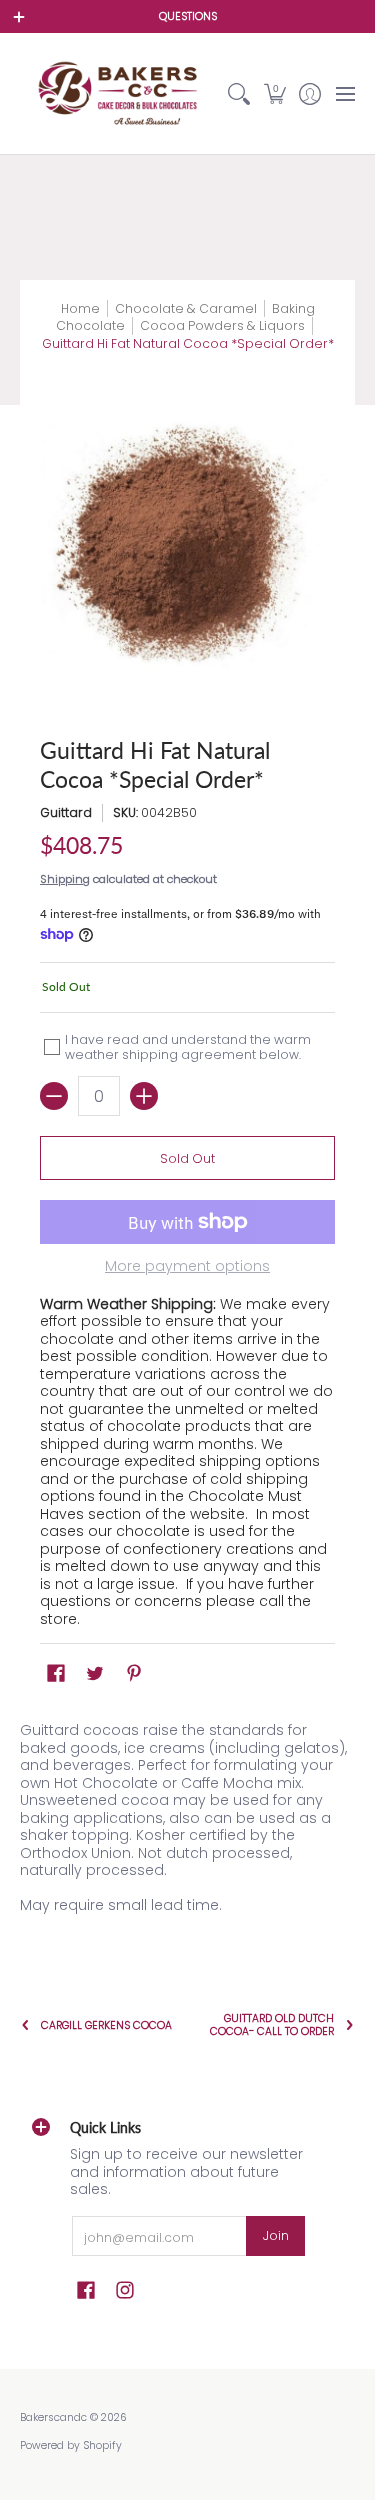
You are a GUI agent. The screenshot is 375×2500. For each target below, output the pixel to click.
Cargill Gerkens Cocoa (106, 2025)
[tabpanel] (187, 1822)
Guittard (66, 812)
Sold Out (187, 1158)
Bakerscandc (53, 2417)
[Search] (239, 93)
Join (276, 2235)
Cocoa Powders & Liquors (222, 325)
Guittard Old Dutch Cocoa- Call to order (272, 2025)
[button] (274, 93)
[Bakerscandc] (121, 93)
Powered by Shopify (71, 2445)
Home (80, 308)
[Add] (144, 1096)
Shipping (65, 879)
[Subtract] (54, 1096)
